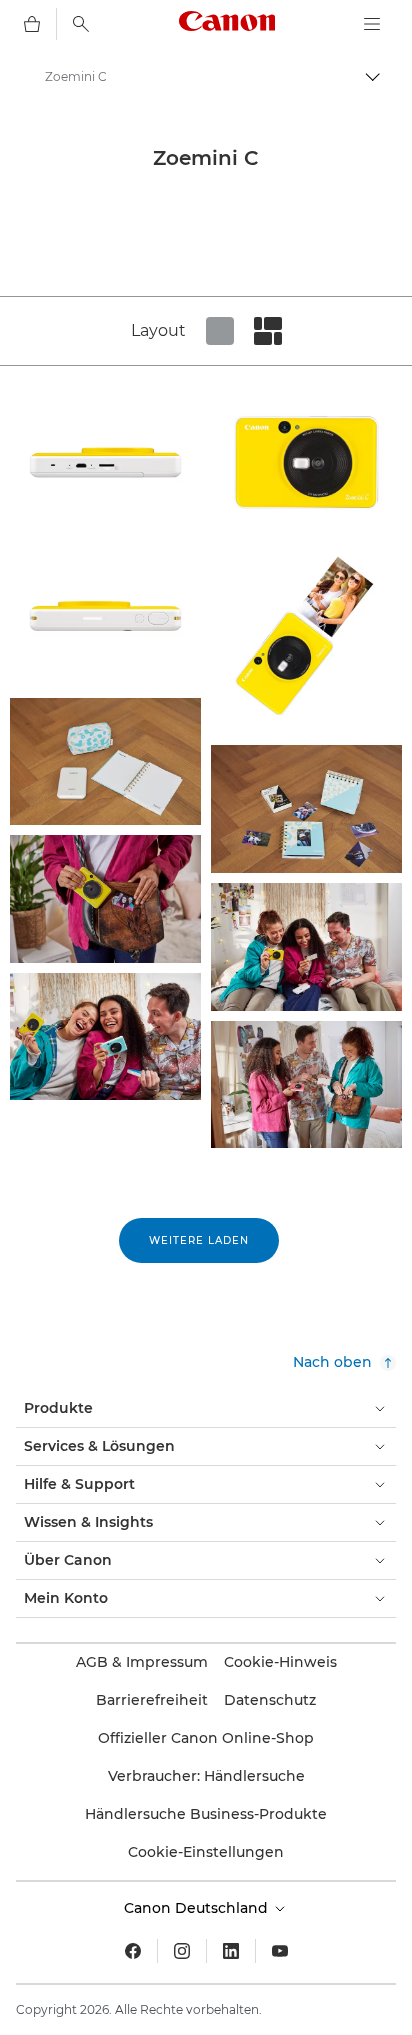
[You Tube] (280, 1951)
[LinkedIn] (231, 1951)
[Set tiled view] (220, 331)
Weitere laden (199, 1240)
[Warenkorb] (32, 24)
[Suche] (81, 24)
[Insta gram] (182, 1951)
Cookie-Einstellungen (206, 1852)
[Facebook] (133, 1951)
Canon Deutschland (198, 1908)
